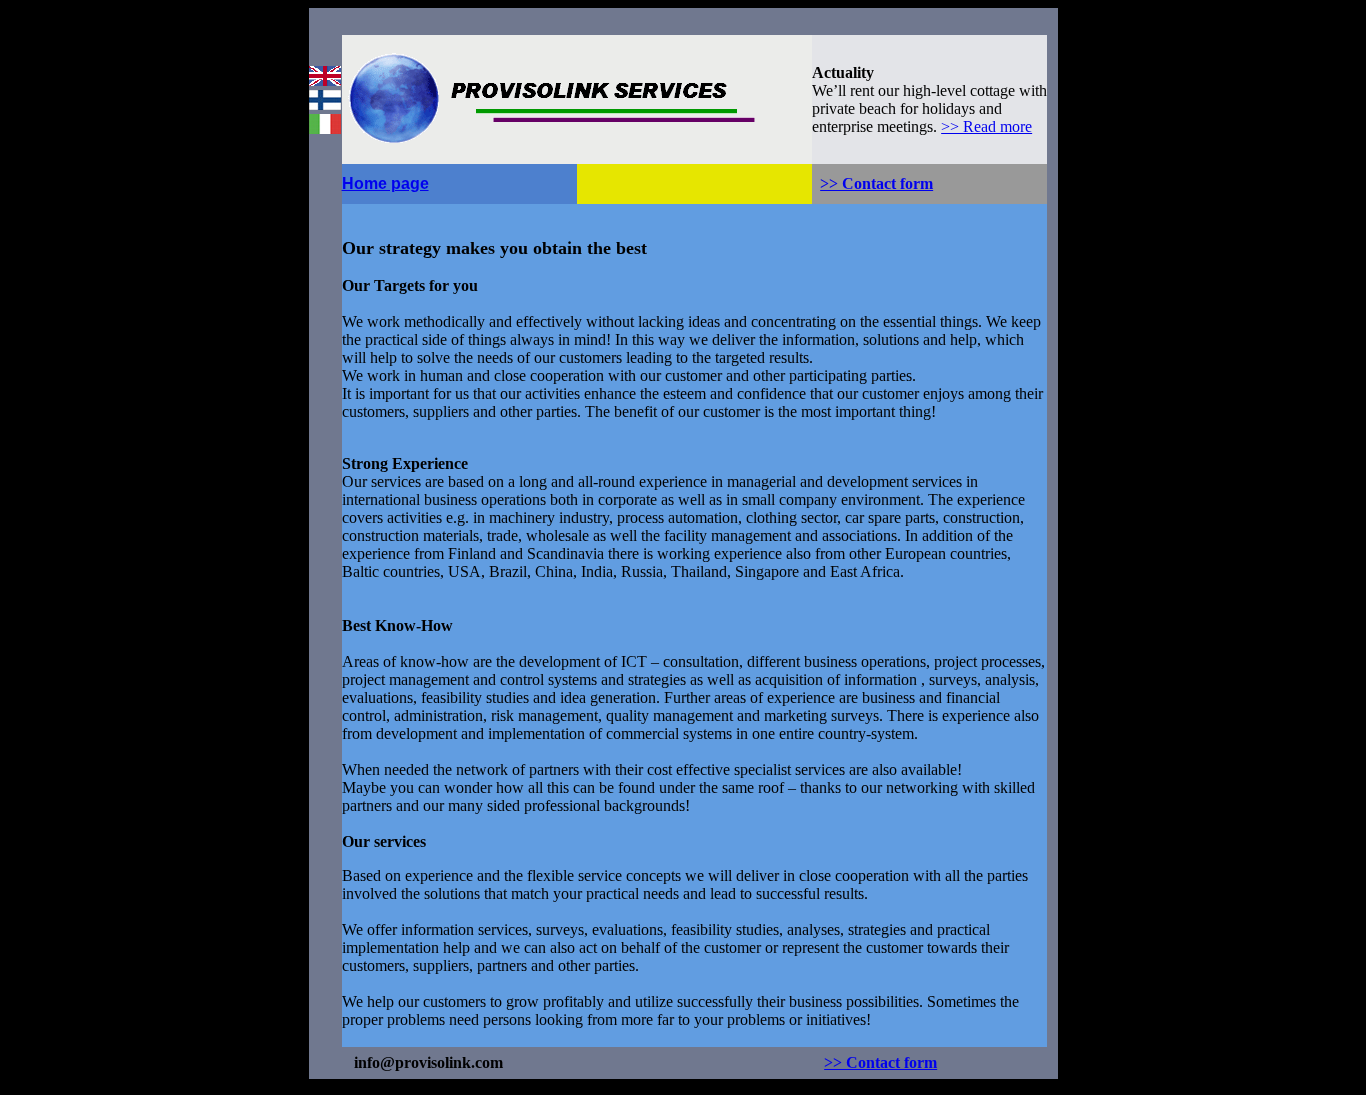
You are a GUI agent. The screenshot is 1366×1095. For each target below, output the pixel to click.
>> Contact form (876, 183)
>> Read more (986, 126)
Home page (385, 183)
